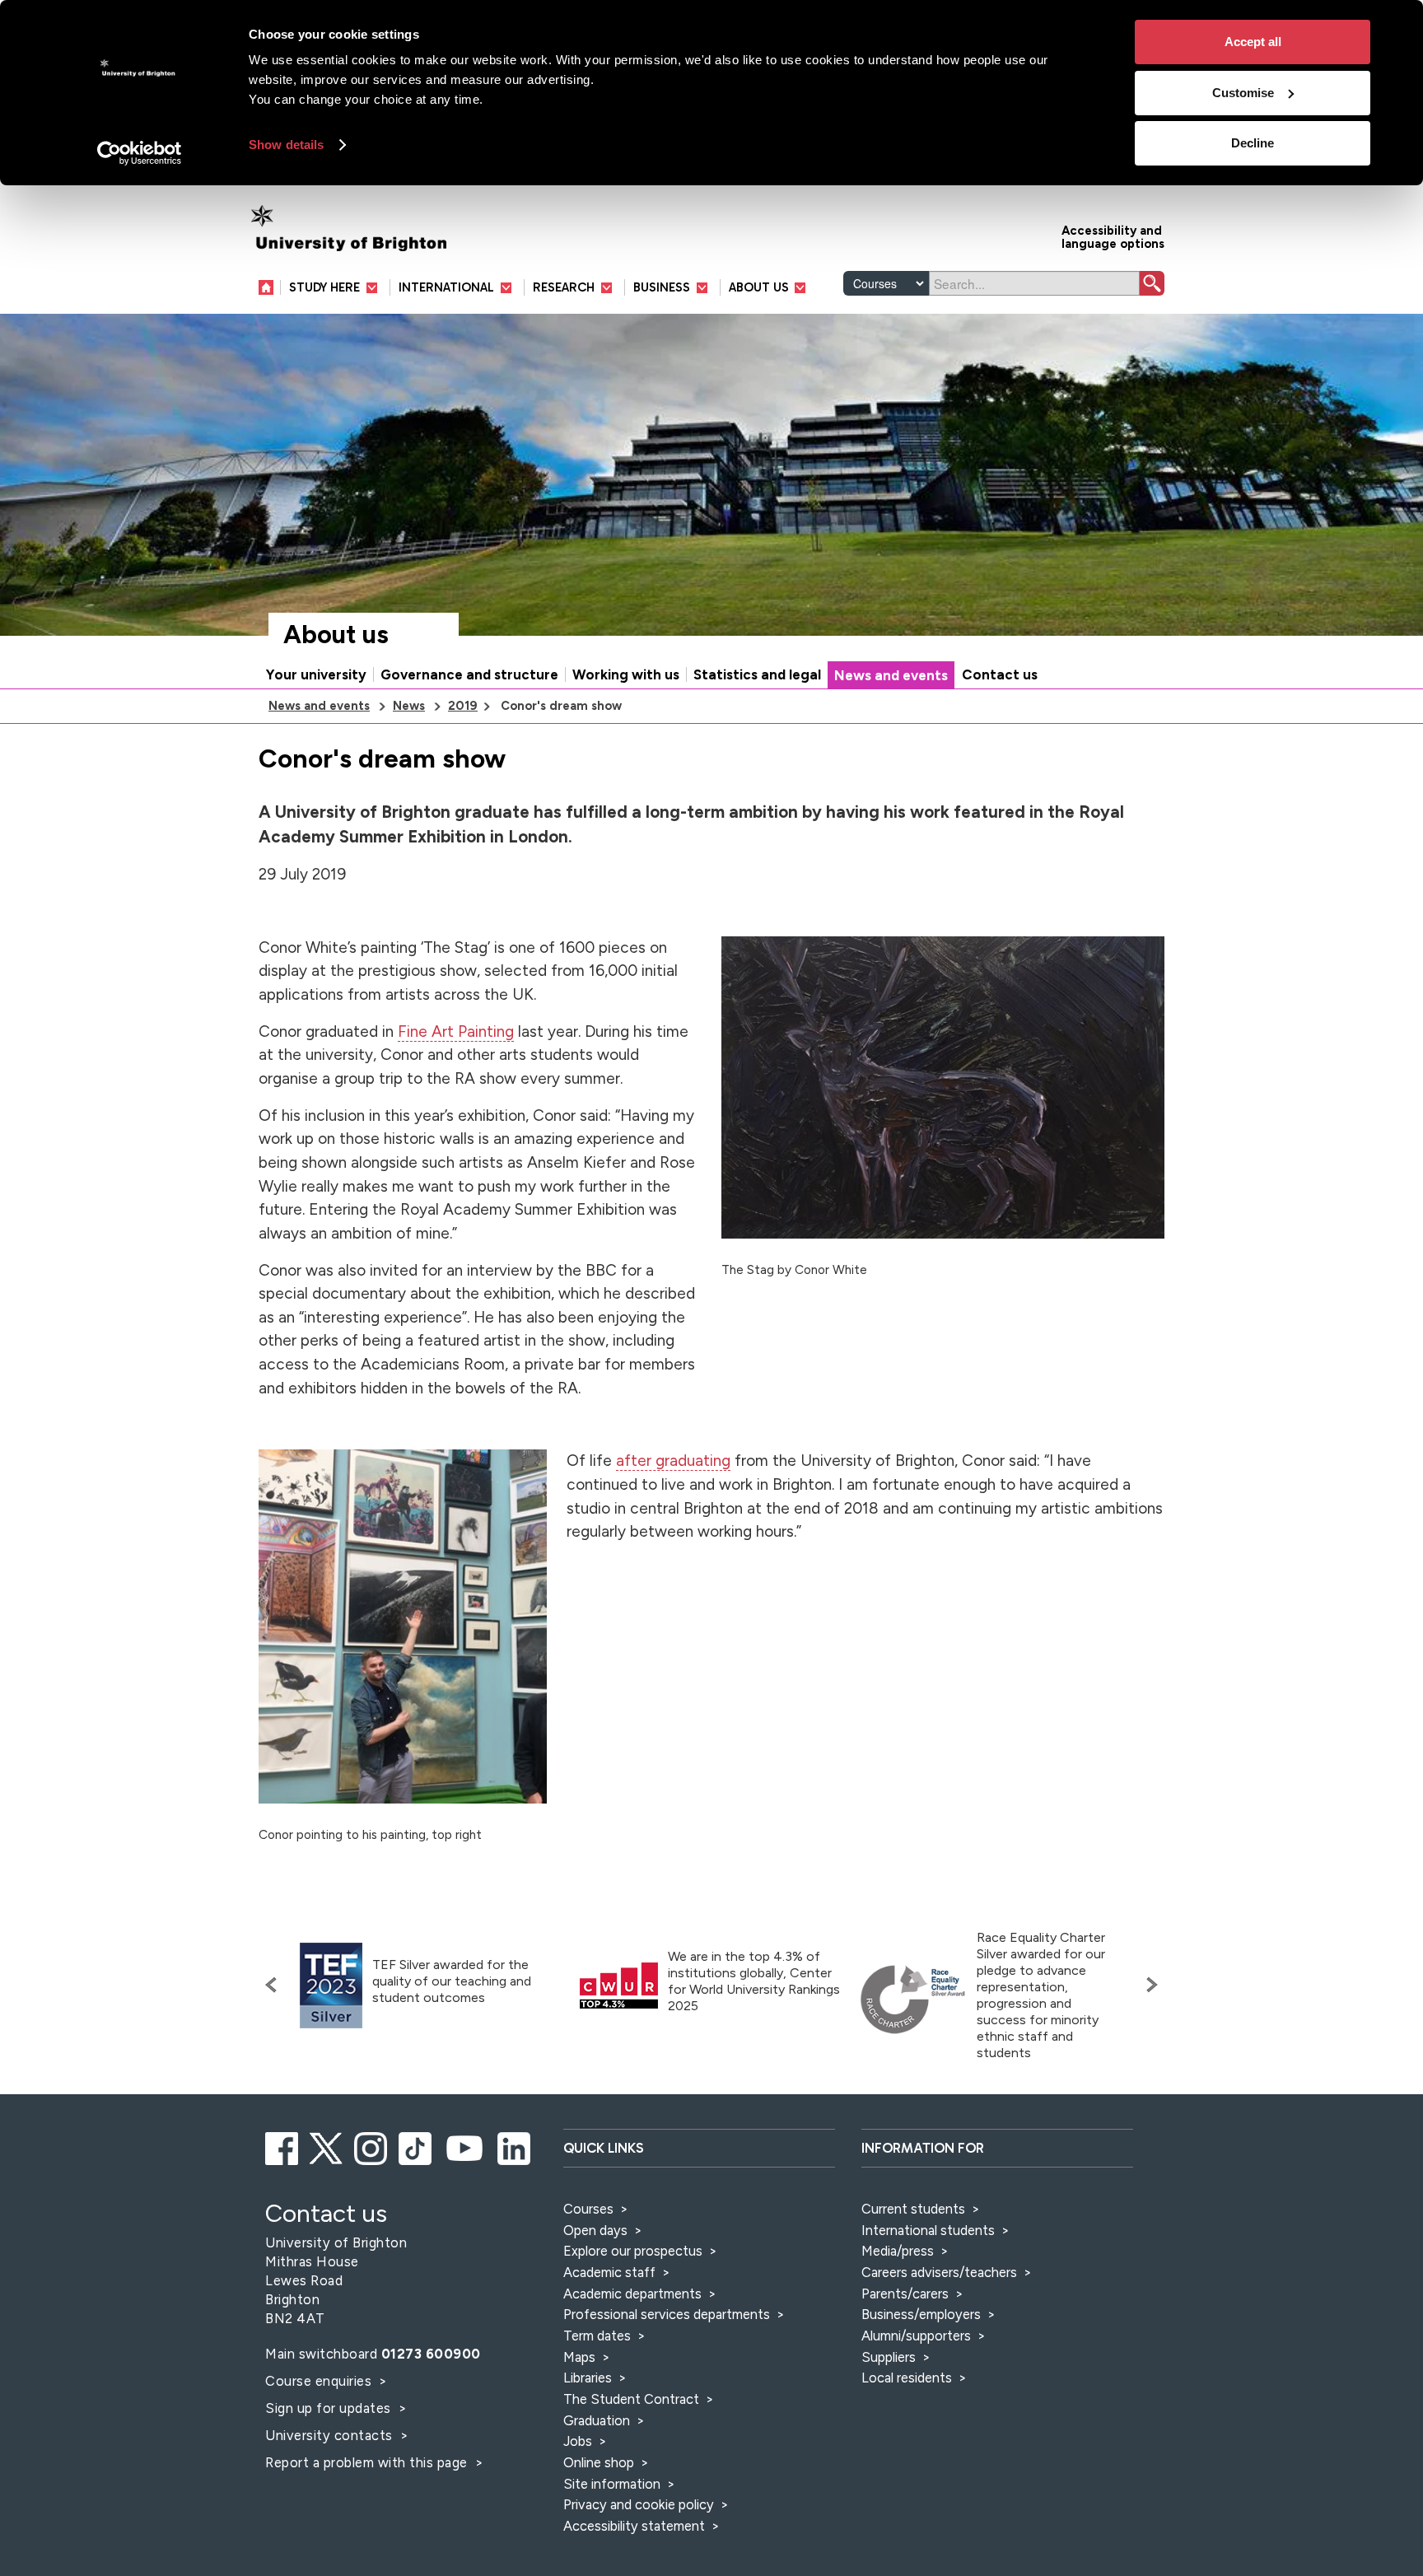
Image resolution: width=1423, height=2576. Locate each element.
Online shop (599, 2462)
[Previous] (275, 1985)
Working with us (626, 674)
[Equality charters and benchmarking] (913, 2000)
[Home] (270, 287)
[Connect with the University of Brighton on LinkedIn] (515, 2146)
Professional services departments (668, 2314)
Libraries (588, 2378)
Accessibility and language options (1113, 236)
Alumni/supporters (916, 2336)
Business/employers (921, 2314)
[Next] (1148, 1985)
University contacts (329, 2435)
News (409, 706)
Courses (588, 2209)
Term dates (597, 2336)
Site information (612, 2484)
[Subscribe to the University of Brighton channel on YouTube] (466, 2146)
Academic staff (609, 2272)
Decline (1253, 143)
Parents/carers (905, 2294)
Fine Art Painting (456, 1031)
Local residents (907, 2378)
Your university (316, 674)
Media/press (898, 2251)
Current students (913, 2209)
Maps (579, 2357)
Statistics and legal (757, 674)
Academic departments (634, 2294)
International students (928, 2230)
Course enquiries (320, 2381)
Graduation (597, 2420)
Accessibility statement (634, 2526)
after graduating (673, 1461)
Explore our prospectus (633, 2251)
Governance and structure (469, 674)
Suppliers (889, 2357)
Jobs (578, 2441)
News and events (891, 675)
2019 (463, 706)
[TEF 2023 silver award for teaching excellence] (331, 1986)
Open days (595, 2230)
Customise (1243, 93)
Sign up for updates (330, 2408)
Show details (286, 145)
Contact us (1000, 674)
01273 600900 (431, 2354)
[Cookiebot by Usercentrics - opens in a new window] (140, 153)
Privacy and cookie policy (639, 2504)
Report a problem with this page (368, 2462)
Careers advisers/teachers (939, 2272)
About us (336, 635)
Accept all (1253, 42)
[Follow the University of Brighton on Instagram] (372, 2146)
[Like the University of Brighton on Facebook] (283, 2146)
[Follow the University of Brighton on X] (327, 2146)
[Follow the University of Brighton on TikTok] (416, 2146)
